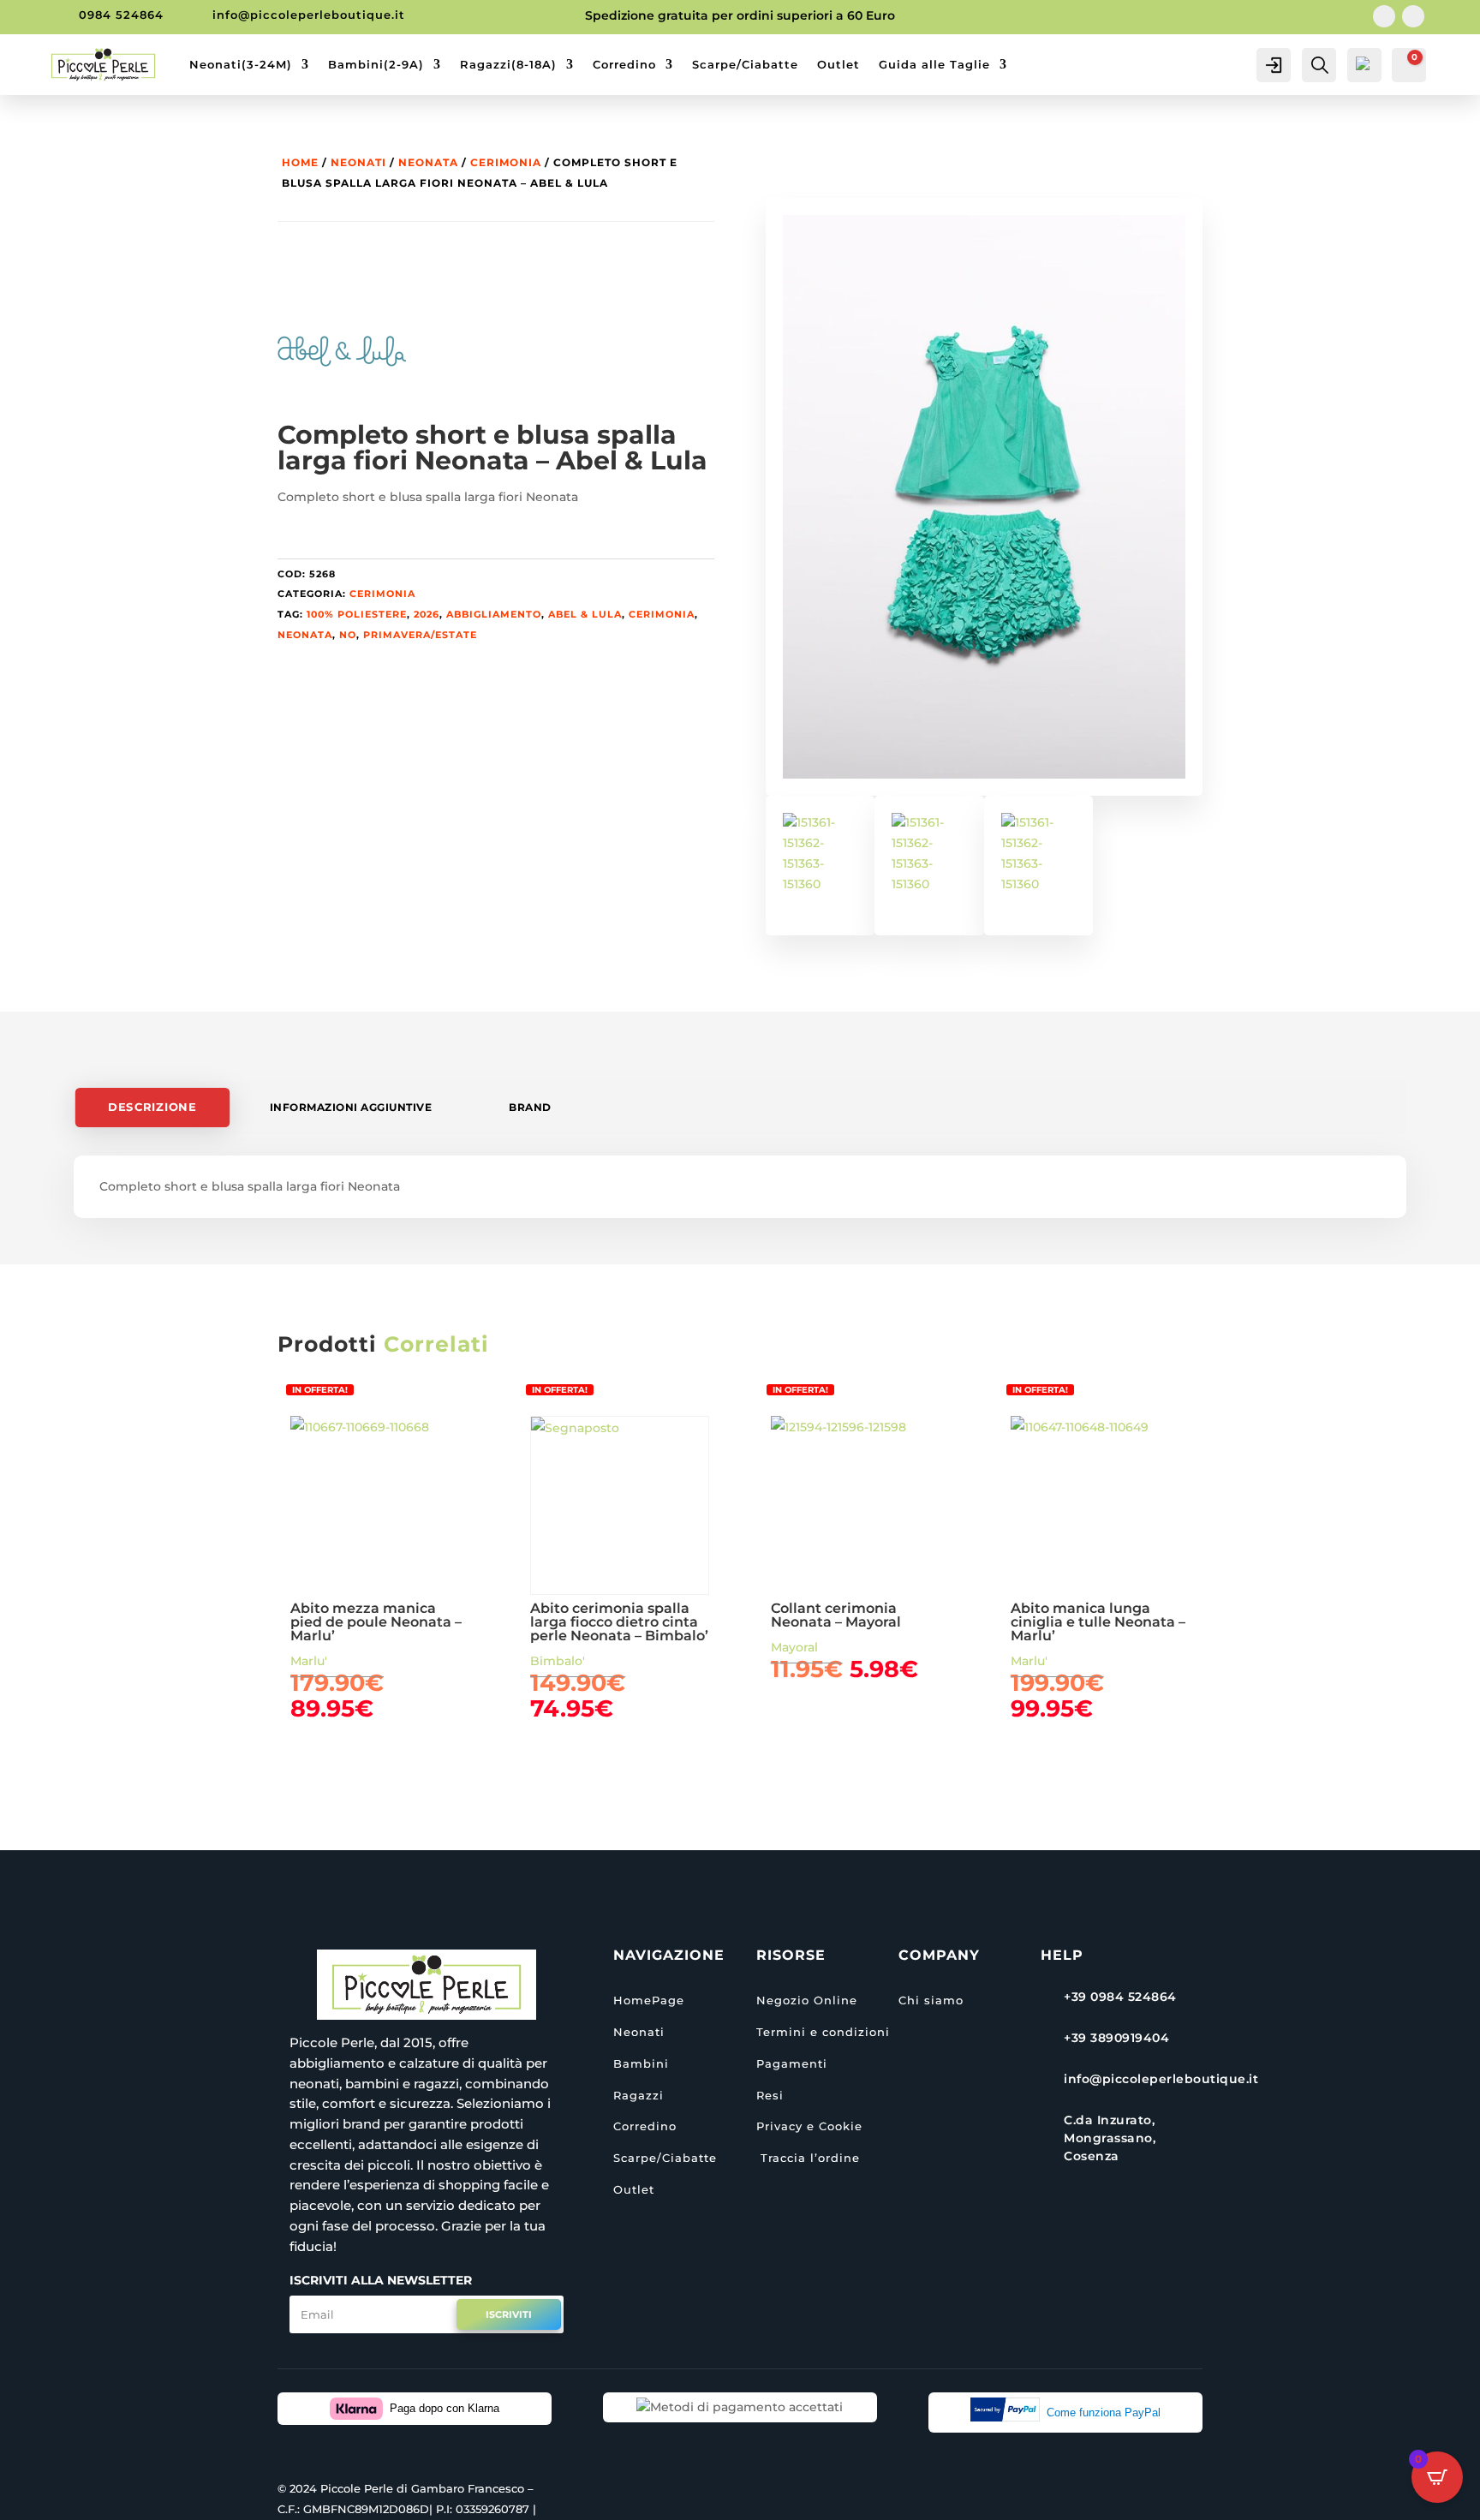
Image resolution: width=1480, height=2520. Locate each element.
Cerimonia (506, 162)
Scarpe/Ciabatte (745, 64)
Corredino (624, 64)
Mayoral (794, 1647)
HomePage (649, 2000)
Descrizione (153, 1107)
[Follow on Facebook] (1384, 16)
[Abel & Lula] (342, 355)
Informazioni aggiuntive (351, 1107)
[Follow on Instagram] (1413, 16)
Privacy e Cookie (809, 2126)
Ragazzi (639, 2095)
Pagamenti (792, 2063)
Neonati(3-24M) (241, 64)
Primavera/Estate (420, 635)
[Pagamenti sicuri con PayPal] (1009, 2413)
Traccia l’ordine (808, 2158)
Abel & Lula (585, 614)
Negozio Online (807, 2000)
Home (300, 162)
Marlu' (309, 1661)
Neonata (428, 162)
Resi (770, 2095)
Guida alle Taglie (934, 64)
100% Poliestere (357, 614)
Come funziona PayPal (1104, 2413)
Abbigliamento (494, 614)
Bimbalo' (558, 1661)
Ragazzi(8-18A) (508, 64)
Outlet (838, 64)
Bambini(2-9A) (376, 64)
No (348, 635)
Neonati (358, 162)
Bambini (641, 2063)
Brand (530, 1107)
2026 (427, 614)
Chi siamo (931, 2000)
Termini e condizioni (823, 2032)
